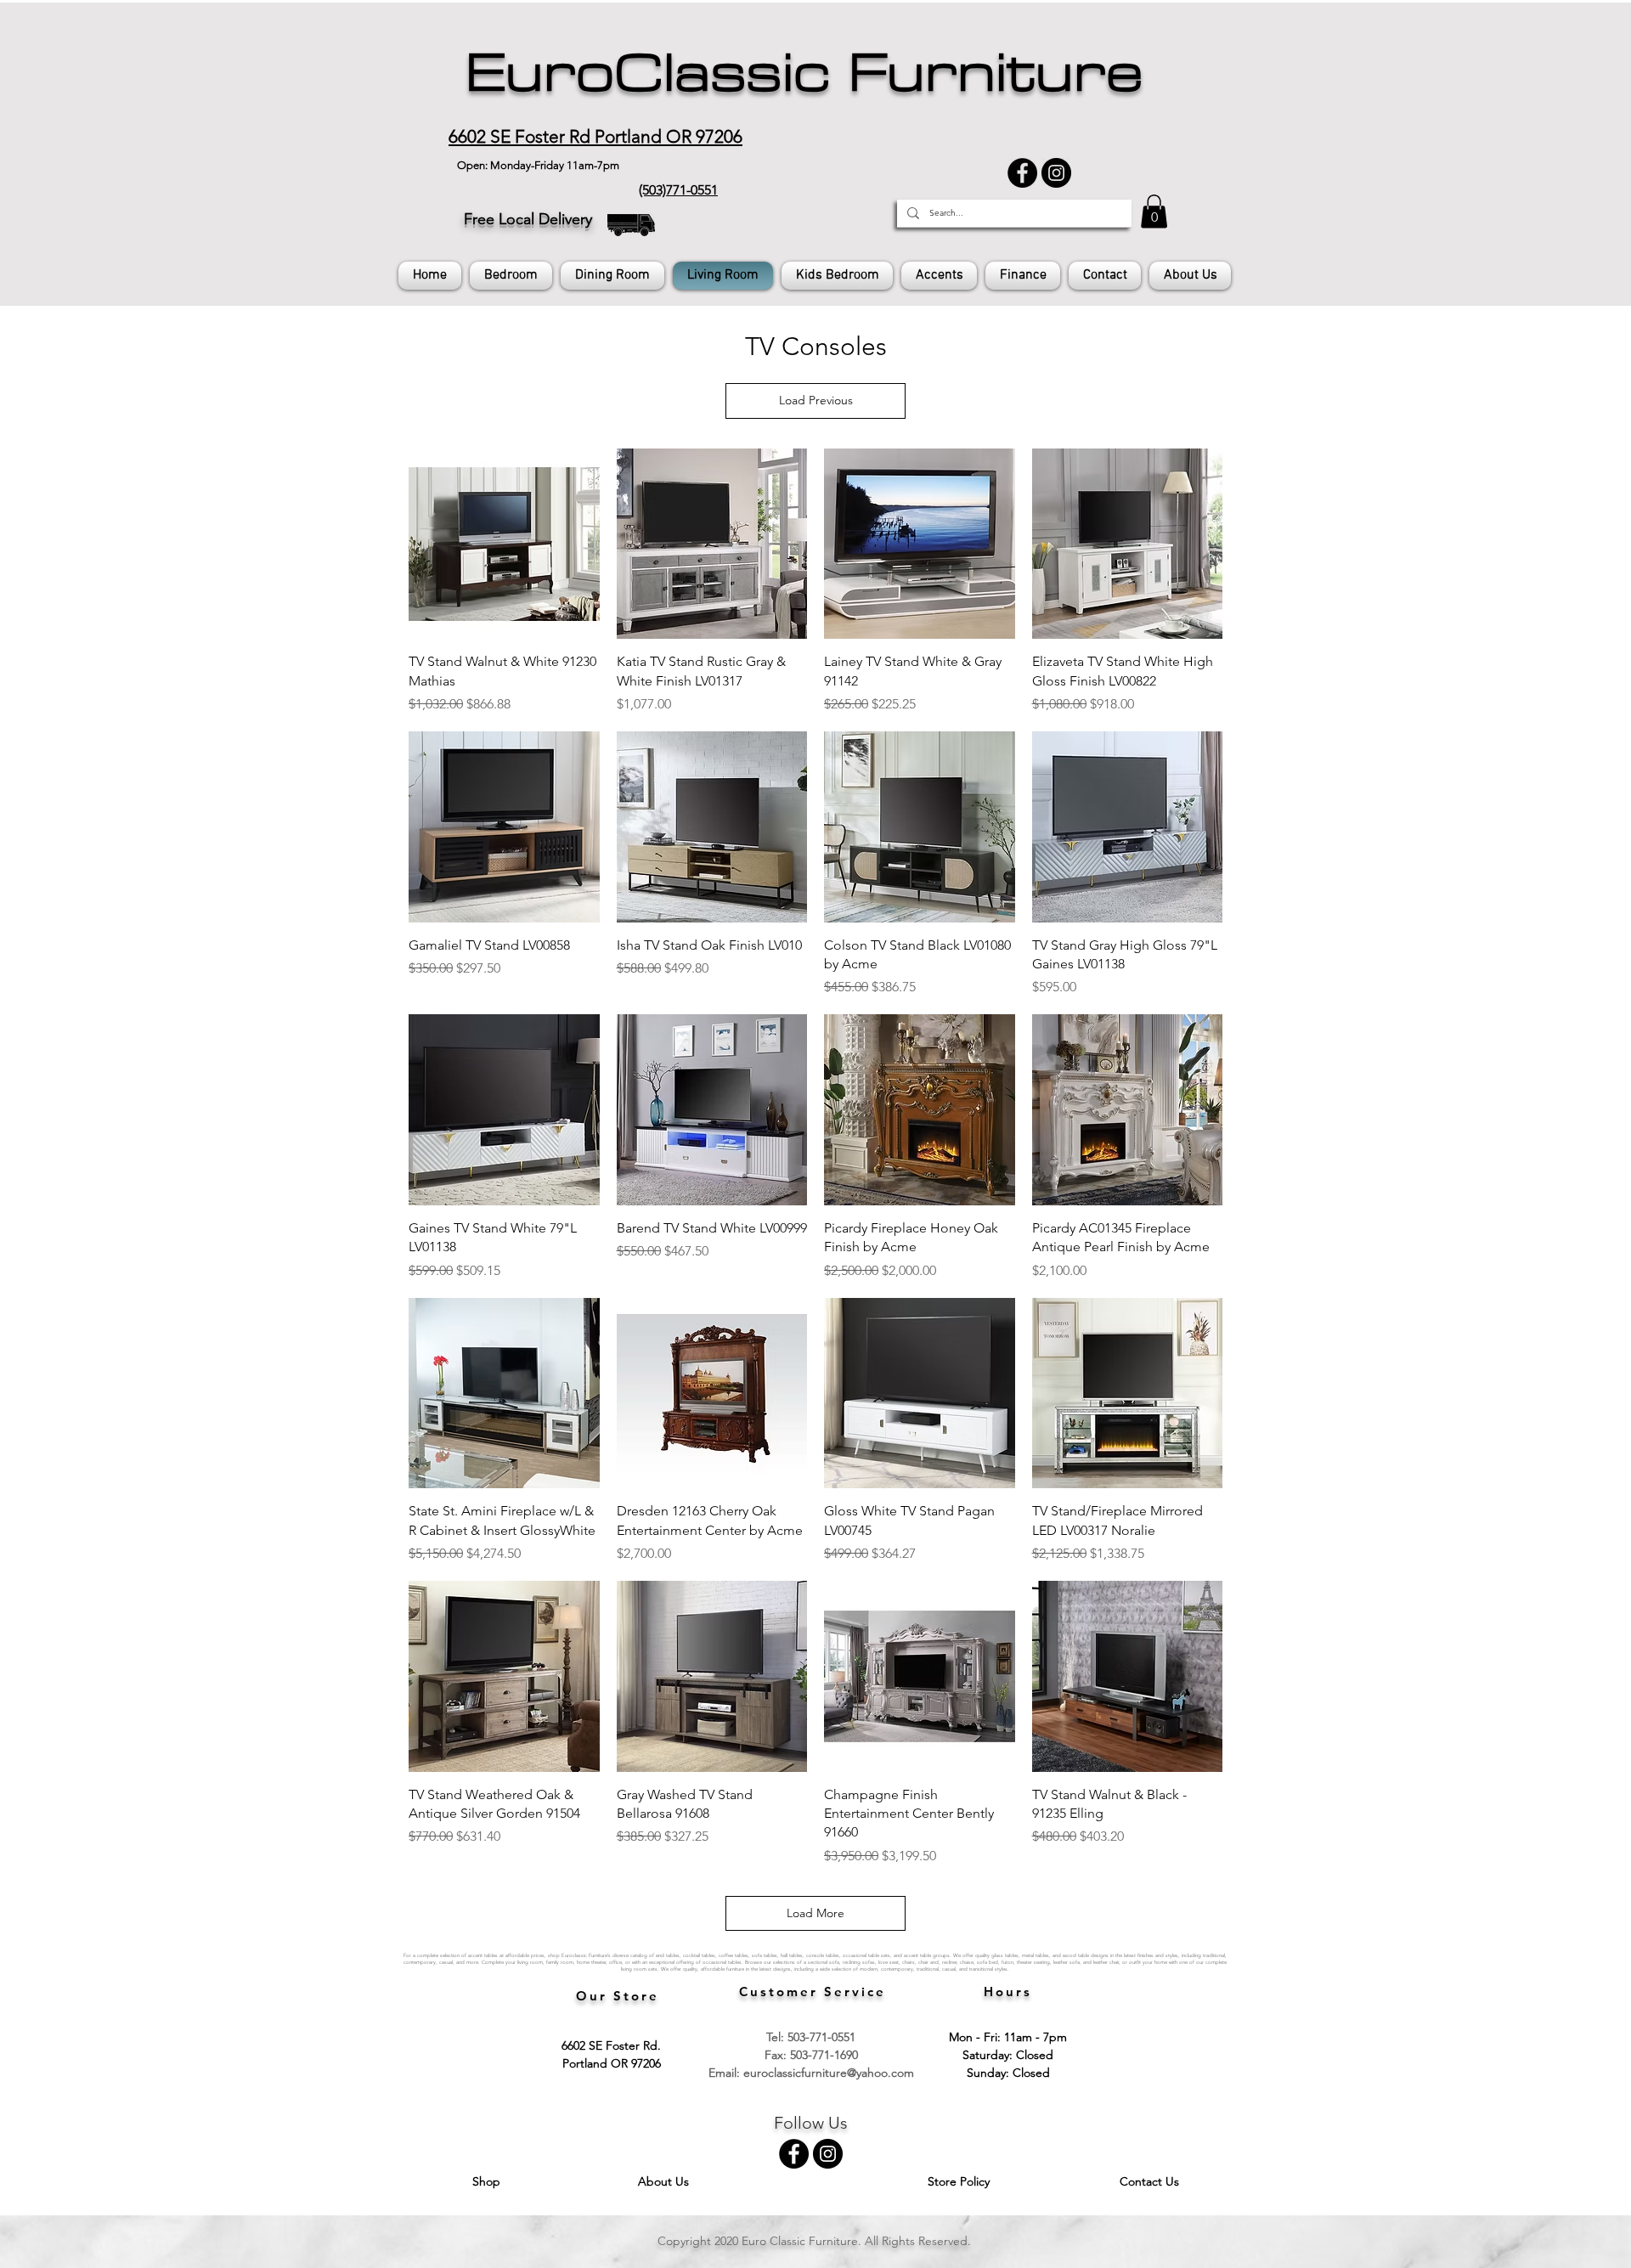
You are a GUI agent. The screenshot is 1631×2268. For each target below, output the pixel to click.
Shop (488, 2181)
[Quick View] (504, 544)
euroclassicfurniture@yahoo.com (829, 2073)
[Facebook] (1022, 173)
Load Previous (816, 400)
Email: (726, 2073)
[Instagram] (1056, 173)
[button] (1154, 211)
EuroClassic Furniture (804, 73)
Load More (815, 1913)
